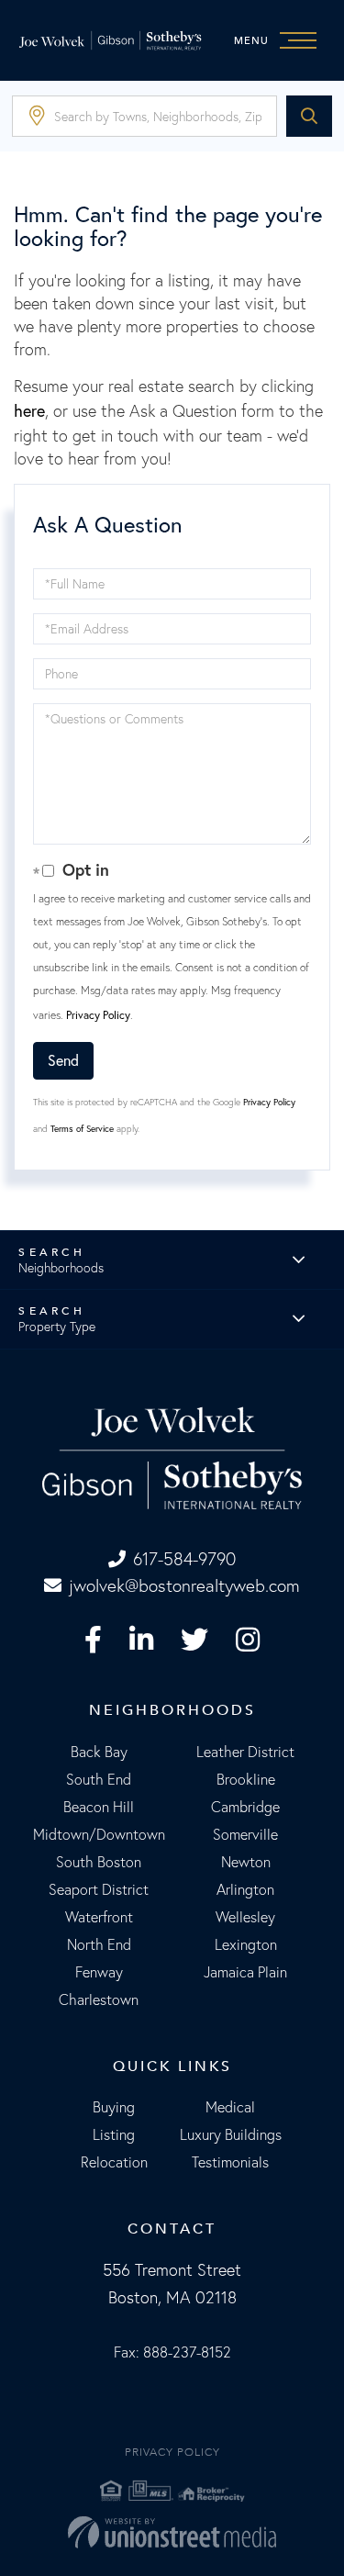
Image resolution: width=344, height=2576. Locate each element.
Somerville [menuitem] (245, 1834)
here (29, 410)
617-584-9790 (184, 1559)
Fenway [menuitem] (99, 1972)
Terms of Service (82, 1129)
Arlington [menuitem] (245, 1889)
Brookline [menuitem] (246, 1779)
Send (63, 1060)
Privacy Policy (98, 1015)
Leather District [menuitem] (245, 1752)
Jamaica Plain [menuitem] (245, 1972)
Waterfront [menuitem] (99, 1917)
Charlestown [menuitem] (99, 1999)
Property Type (57, 1327)
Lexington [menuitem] (246, 1944)
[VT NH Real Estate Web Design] (172, 2532)
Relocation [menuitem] (114, 2162)
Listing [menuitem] (114, 2134)
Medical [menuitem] (230, 2107)
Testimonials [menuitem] (230, 2162)
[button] (309, 116)
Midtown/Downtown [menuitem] (99, 1834)
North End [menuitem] (99, 1944)
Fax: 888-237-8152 (172, 2352)
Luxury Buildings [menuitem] (231, 2134)
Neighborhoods (61, 1268)
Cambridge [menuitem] (245, 1807)
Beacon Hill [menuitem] (99, 1807)
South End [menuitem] (99, 1779)
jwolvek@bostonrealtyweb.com (184, 1585)
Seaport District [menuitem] (99, 1889)
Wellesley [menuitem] (245, 1917)
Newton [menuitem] (246, 1862)
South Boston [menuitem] (99, 1862)
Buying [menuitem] (114, 2107)
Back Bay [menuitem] (99, 1752)
